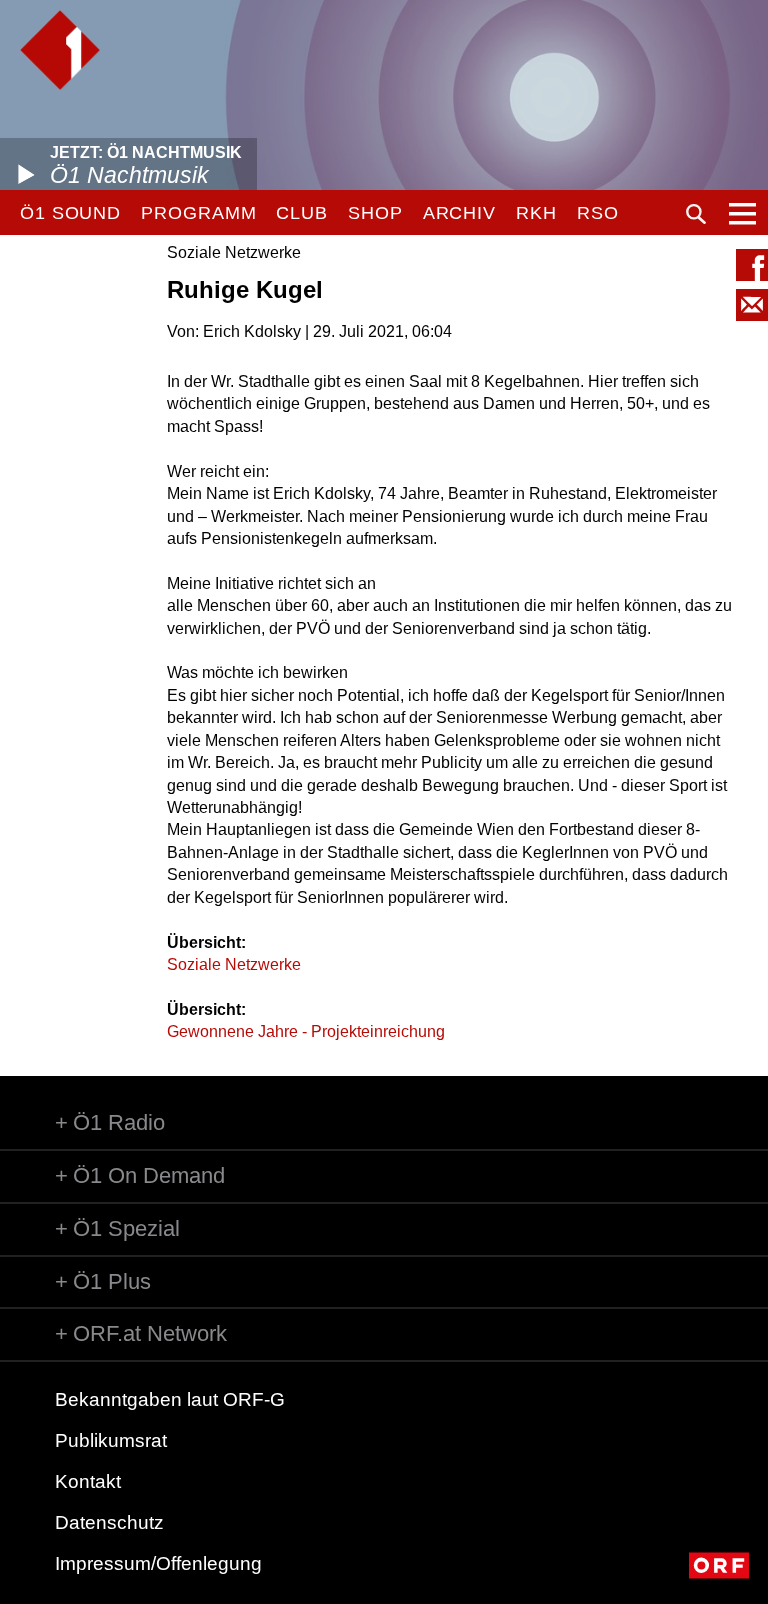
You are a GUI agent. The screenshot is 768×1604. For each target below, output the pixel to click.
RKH (536, 213)
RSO (598, 213)
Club (302, 213)
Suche (696, 214)
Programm (198, 213)
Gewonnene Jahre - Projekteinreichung (306, 1031)
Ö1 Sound (70, 213)
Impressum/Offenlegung (158, 1563)
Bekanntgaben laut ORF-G (170, 1399)
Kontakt (88, 1481)
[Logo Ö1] (60, 50)
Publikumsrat (111, 1440)
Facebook (752, 265)
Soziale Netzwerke (234, 964)
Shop (375, 213)
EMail (752, 305)
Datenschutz (109, 1522)
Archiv (459, 213)
